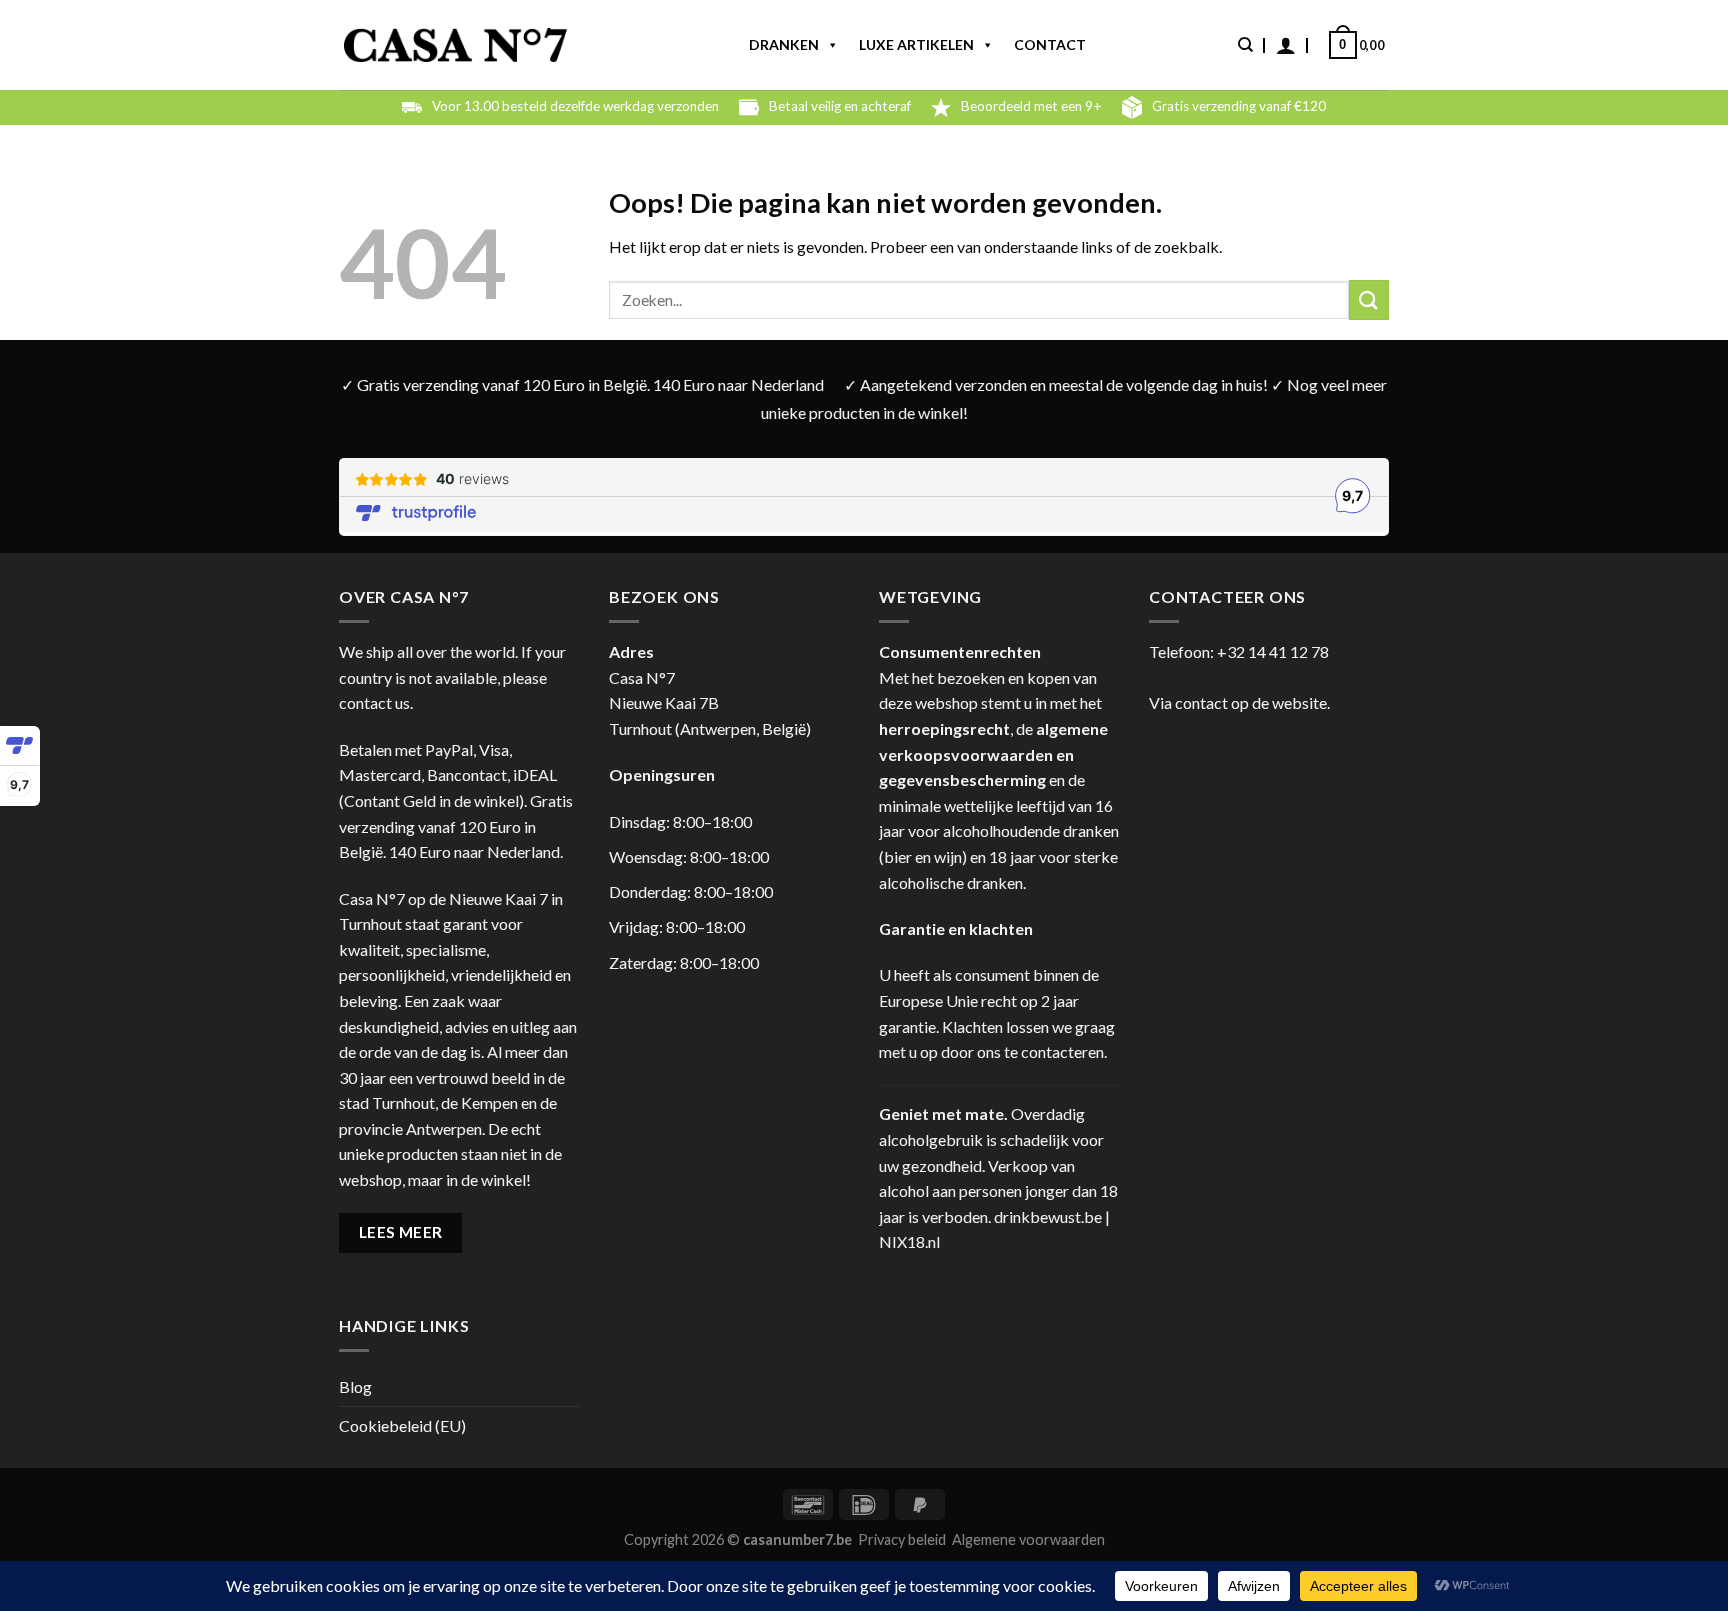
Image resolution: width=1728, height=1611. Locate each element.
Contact (1050, 44)
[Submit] (1369, 299)
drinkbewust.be (1048, 1216)
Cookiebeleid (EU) (402, 1425)
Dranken (784, 44)
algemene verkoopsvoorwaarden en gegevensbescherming (993, 754)
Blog (355, 1386)
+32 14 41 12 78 (1273, 651)
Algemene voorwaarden (1028, 1539)
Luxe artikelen (916, 44)
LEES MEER (401, 1232)
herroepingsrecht (944, 728)
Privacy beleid (902, 1539)
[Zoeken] (1245, 45)
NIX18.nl (909, 1241)
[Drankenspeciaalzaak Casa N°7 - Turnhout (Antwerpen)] (455, 45)
